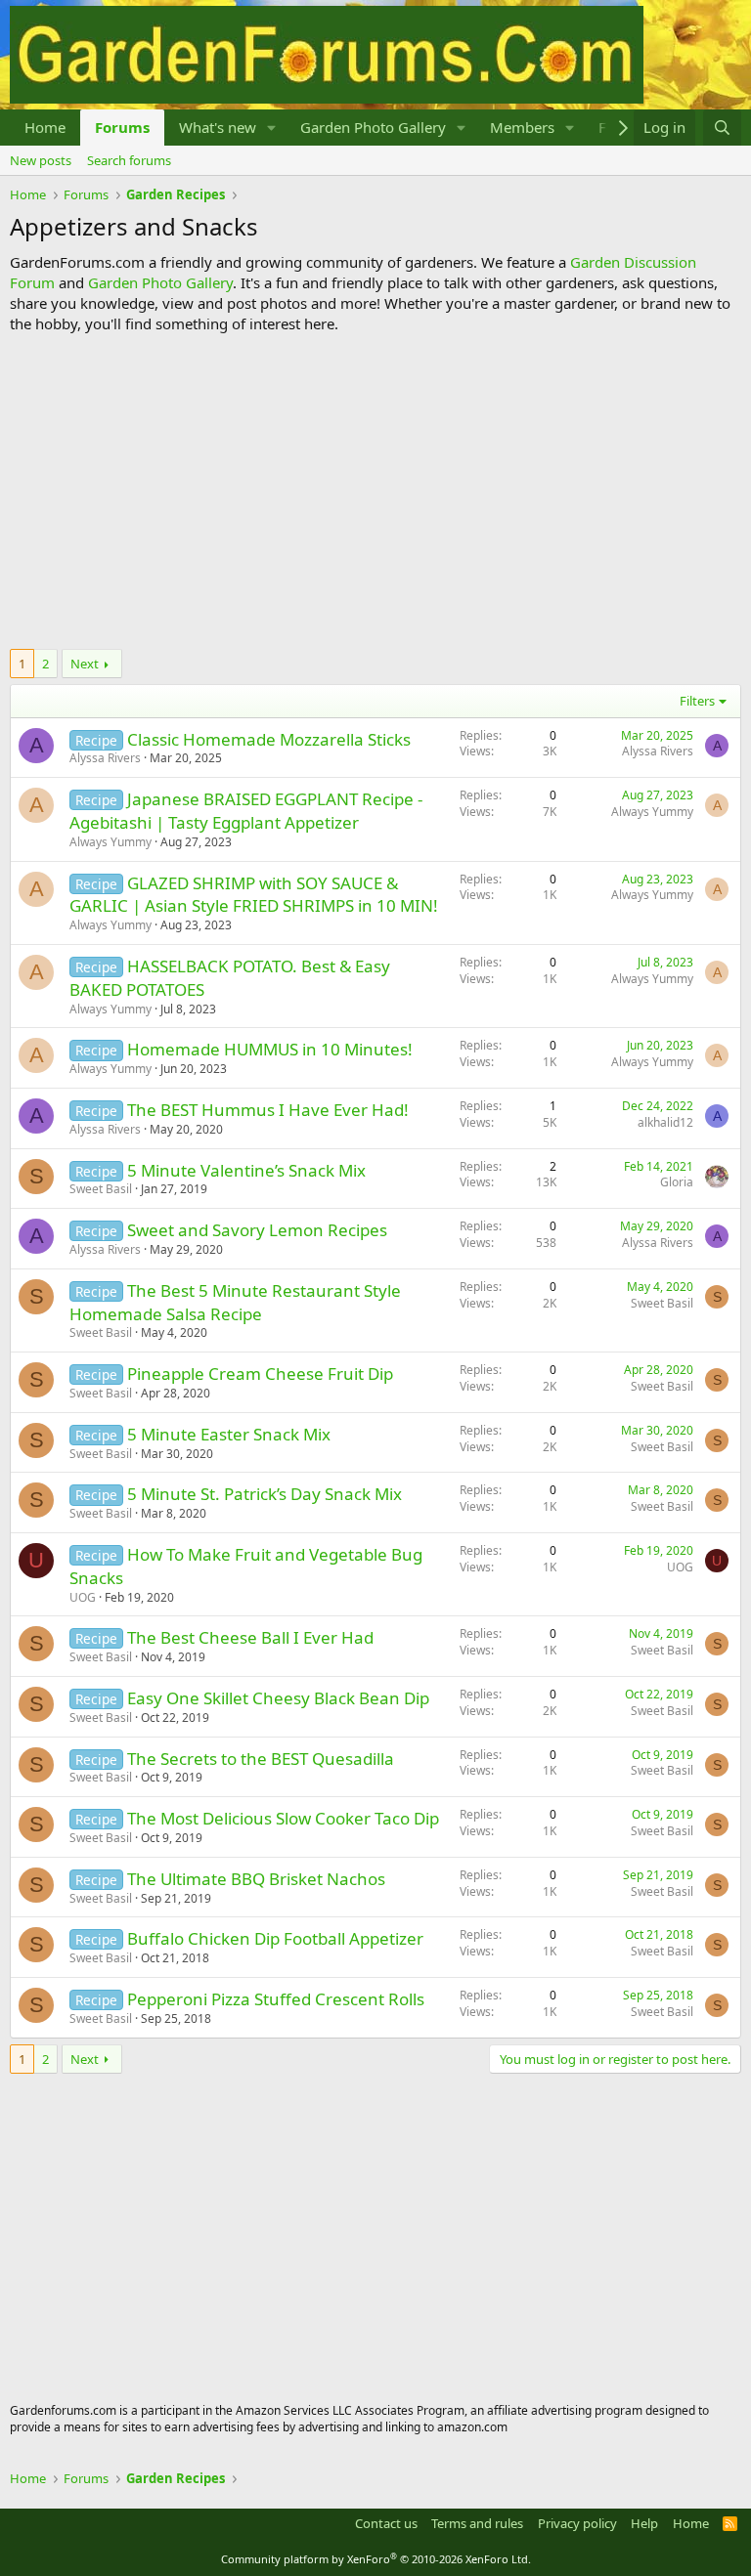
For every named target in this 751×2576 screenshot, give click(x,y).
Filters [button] (697, 701)
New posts (41, 160)
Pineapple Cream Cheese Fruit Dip (260, 1374)
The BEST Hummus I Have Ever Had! (268, 1110)
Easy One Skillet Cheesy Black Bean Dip (278, 1698)
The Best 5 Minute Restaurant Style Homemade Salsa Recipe (235, 1302)
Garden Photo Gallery (373, 127)
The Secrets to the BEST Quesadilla (261, 1759)
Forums (122, 127)
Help (644, 2523)
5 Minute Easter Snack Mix (229, 1434)
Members (522, 127)
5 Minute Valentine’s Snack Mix (246, 1170)
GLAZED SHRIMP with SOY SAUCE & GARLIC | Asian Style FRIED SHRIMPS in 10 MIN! (254, 895)
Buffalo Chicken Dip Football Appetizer (275, 1938)
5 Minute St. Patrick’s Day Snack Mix (265, 1494)
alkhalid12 (665, 1122)
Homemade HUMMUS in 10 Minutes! (270, 1049)
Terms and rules (477, 2523)
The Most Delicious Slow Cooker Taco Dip (283, 1818)
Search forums (129, 160)
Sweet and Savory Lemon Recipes (257, 1230)
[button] (272, 128)
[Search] (722, 128)
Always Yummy (110, 842)
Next (85, 664)
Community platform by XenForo (376, 2559)
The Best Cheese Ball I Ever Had (250, 1637)
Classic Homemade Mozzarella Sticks (269, 739)
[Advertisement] (375, 492)
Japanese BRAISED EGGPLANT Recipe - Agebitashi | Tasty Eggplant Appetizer (246, 811)
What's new (218, 127)
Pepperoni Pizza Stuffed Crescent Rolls (276, 1999)
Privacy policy (577, 2523)
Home (45, 127)
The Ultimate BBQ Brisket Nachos (256, 1879)
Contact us (386, 2523)
